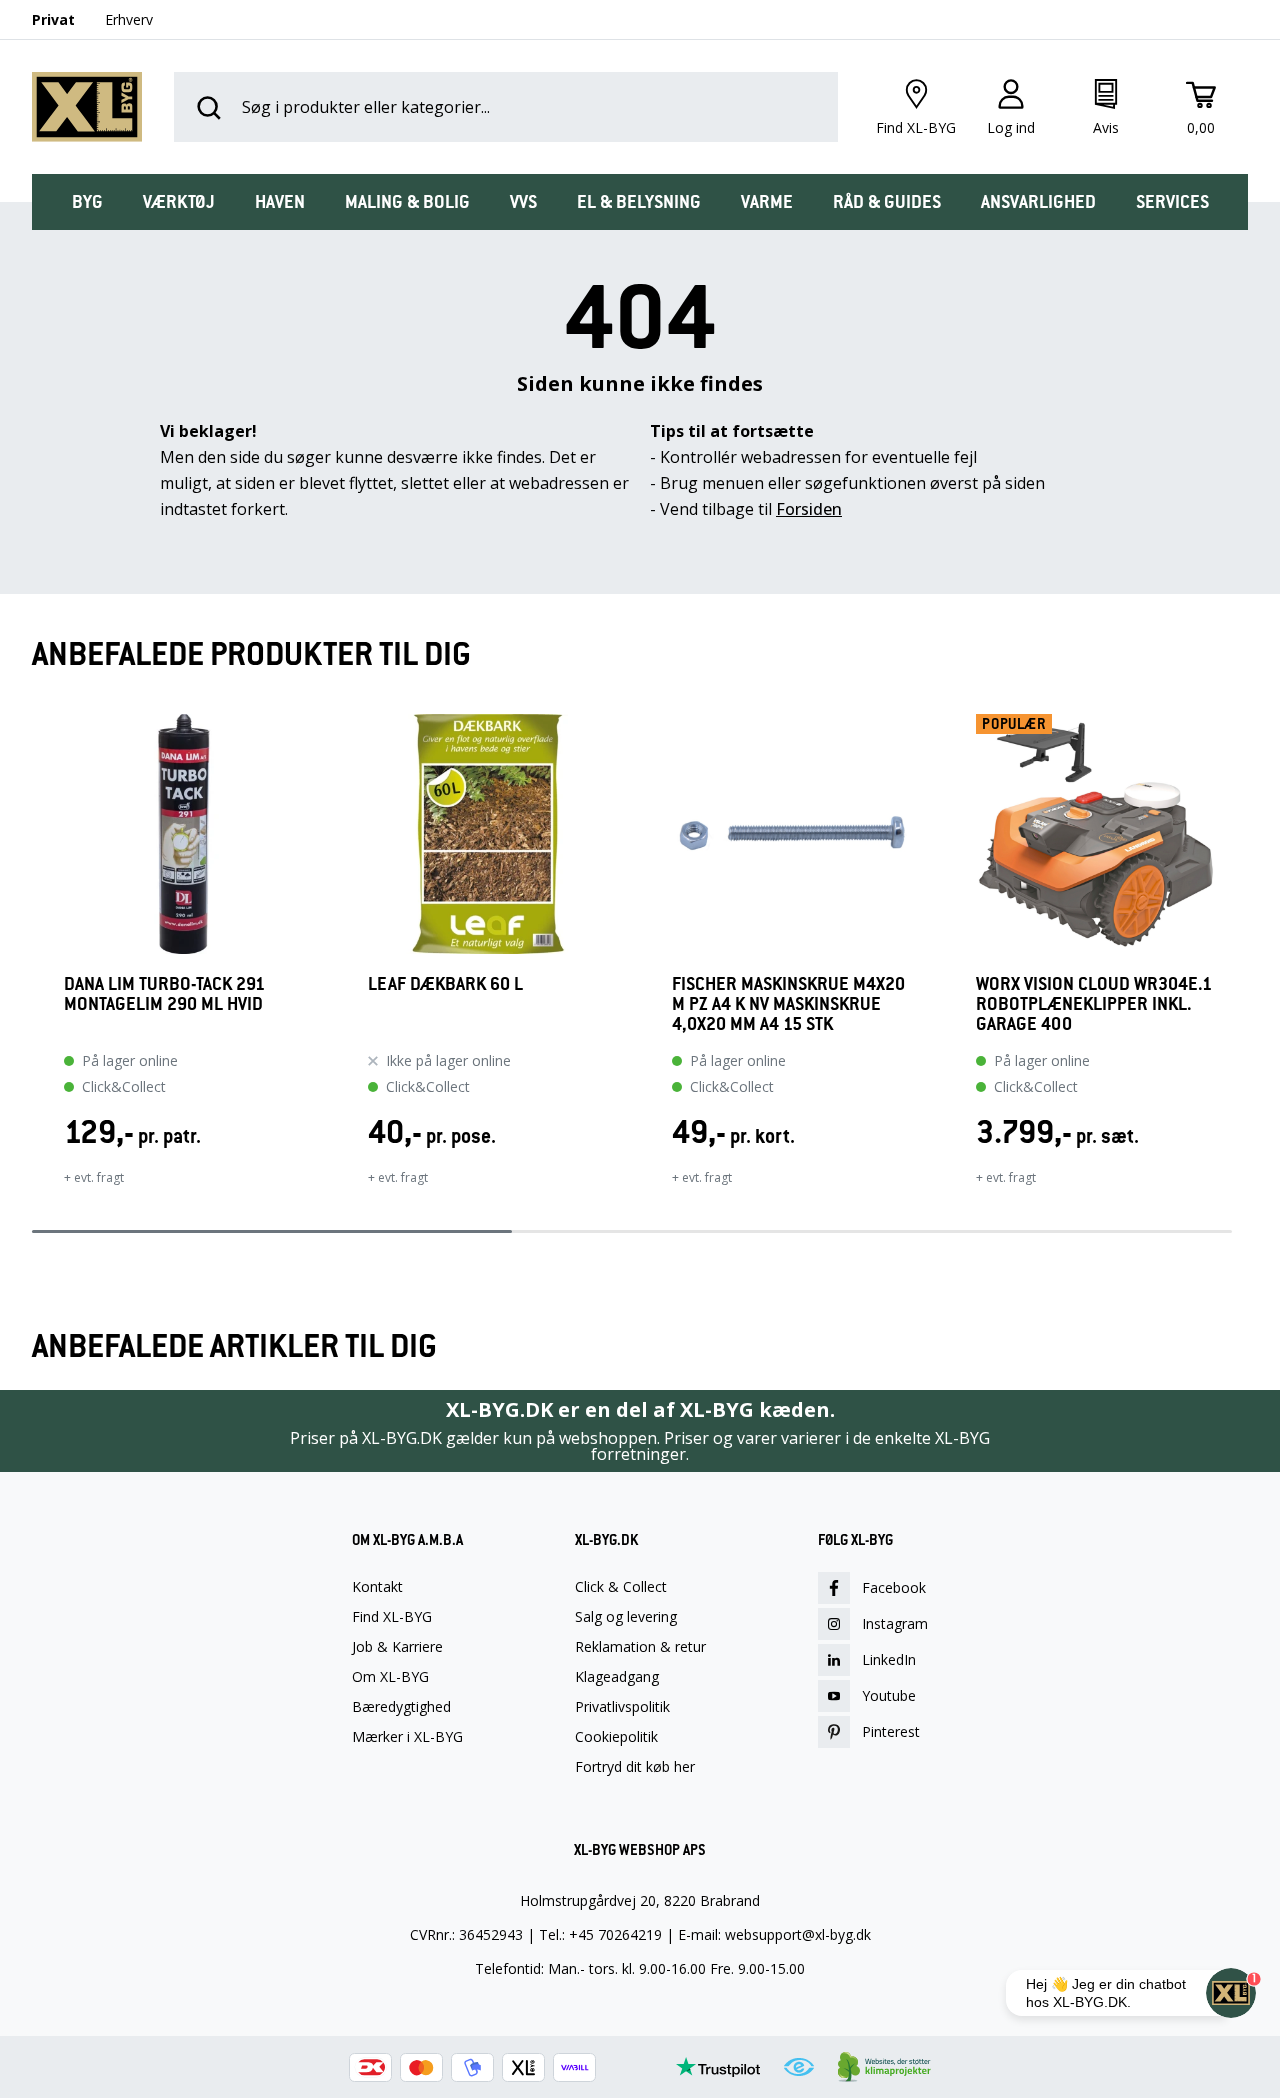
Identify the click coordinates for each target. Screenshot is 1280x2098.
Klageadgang (617, 1677)
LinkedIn (889, 1659)
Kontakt (377, 1587)
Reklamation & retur (640, 1647)
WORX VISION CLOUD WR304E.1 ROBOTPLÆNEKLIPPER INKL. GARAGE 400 (1094, 1004)
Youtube (889, 1695)
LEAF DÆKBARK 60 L (445, 984)
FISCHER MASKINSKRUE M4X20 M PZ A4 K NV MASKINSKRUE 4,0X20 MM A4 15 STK (788, 1004)
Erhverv (129, 19)
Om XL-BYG (390, 1677)
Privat (53, 19)
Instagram (895, 1623)
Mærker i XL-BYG (407, 1737)
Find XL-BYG (392, 1617)
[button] (32, 963)
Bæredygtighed (401, 1707)
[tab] (87, 202)
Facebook (894, 1587)
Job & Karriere (397, 1647)
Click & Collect (621, 1587)
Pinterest (891, 1731)
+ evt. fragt (94, 1177)
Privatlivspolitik (622, 1707)
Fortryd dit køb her (635, 1767)
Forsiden (809, 509)
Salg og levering (626, 1617)
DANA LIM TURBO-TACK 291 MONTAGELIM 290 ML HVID (164, 994)
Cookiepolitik (616, 1737)
